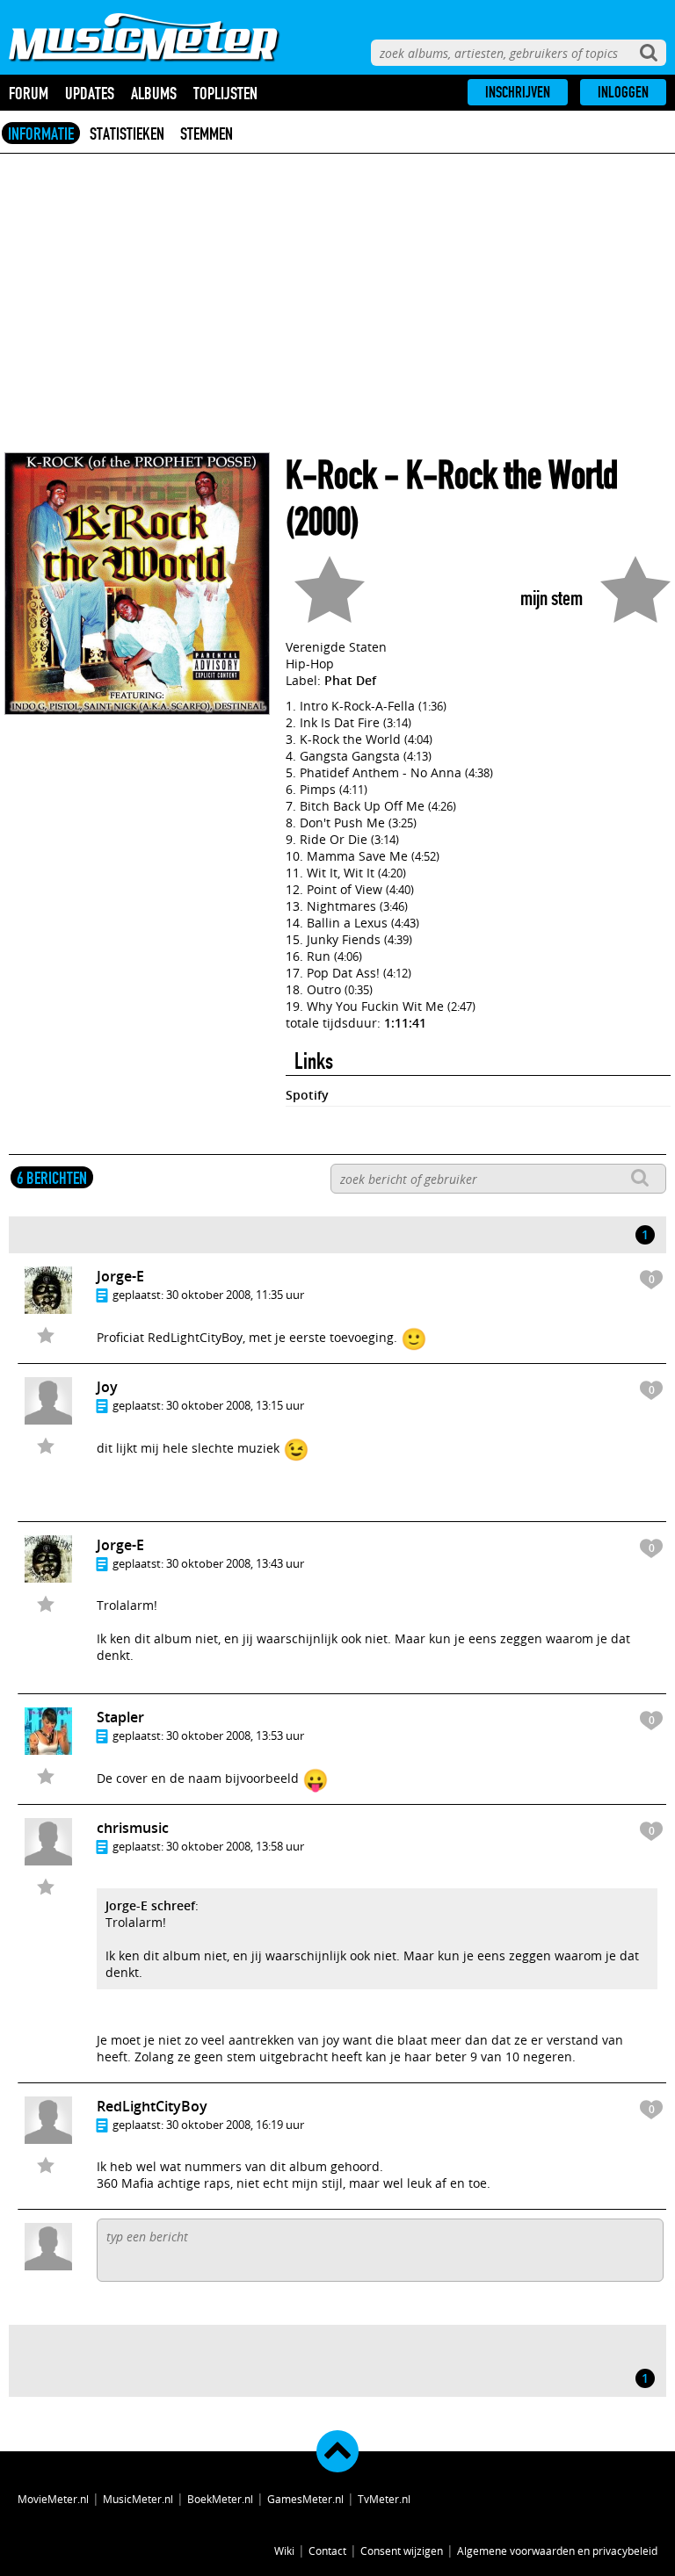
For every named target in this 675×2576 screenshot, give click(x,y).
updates (90, 93)
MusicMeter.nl (138, 2499)
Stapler (120, 1717)
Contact (327, 2551)
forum (29, 93)
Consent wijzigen (402, 2551)
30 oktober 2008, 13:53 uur (235, 1735)
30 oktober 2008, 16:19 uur (235, 2125)
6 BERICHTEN (52, 1178)
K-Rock (331, 476)
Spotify (307, 1095)
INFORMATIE (41, 133)
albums (154, 93)
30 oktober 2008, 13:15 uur (235, 1405)
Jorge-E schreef (150, 1905)
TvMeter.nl (384, 2499)
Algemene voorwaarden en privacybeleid (557, 2551)
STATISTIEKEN (127, 133)
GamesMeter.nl (305, 2499)
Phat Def (350, 680)
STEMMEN (207, 133)
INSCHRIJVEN (518, 92)
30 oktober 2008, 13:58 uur (235, 1846)
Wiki (284, 2551)
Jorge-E (120, 1276)
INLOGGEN (623, 92)
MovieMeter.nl (53, 2499)
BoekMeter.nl (220, 2499)
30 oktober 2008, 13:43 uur (235, 1563)
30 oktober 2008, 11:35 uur (235, 1295)
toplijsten (225, 93)
